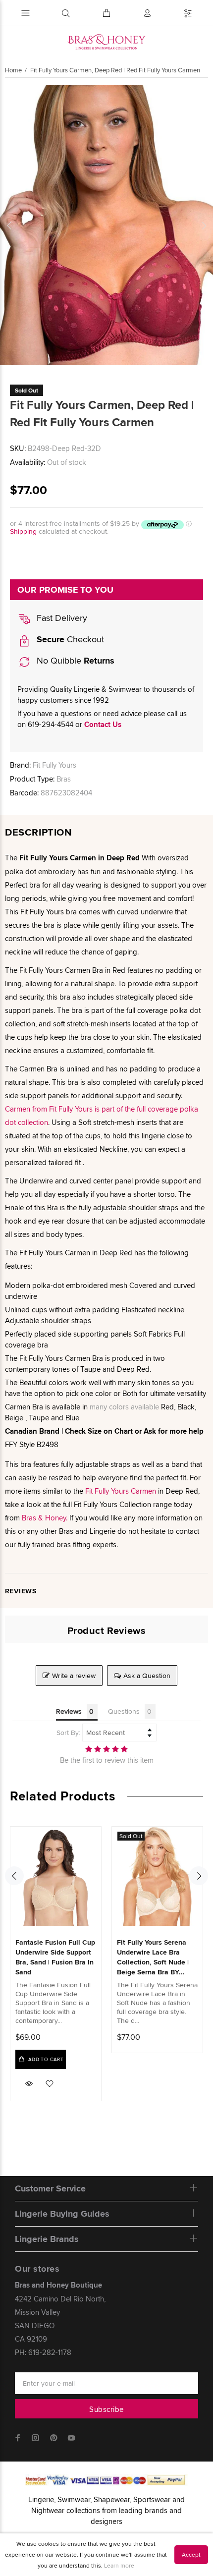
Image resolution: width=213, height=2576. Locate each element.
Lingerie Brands (47, 2239)
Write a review (74, 1676)
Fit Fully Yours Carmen (121, 1491)
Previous (9, 225)
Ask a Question (147, 1676)
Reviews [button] (69, 1711)
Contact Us (103, 725)
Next (204, 225)
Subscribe (106, 2409)
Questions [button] (124, 1711)
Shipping (23, 531)
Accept (191, 2554)
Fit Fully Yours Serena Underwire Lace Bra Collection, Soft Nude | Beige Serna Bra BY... (153, 1957)
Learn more (119, 2565)
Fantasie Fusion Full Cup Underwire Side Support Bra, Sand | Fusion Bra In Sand (55, 1957)
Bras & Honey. (46, 1518)
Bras (64, 779)
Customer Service (50, 2188)
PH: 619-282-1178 (43, 2352)
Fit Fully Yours (54, 765)
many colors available (124, 1407)
